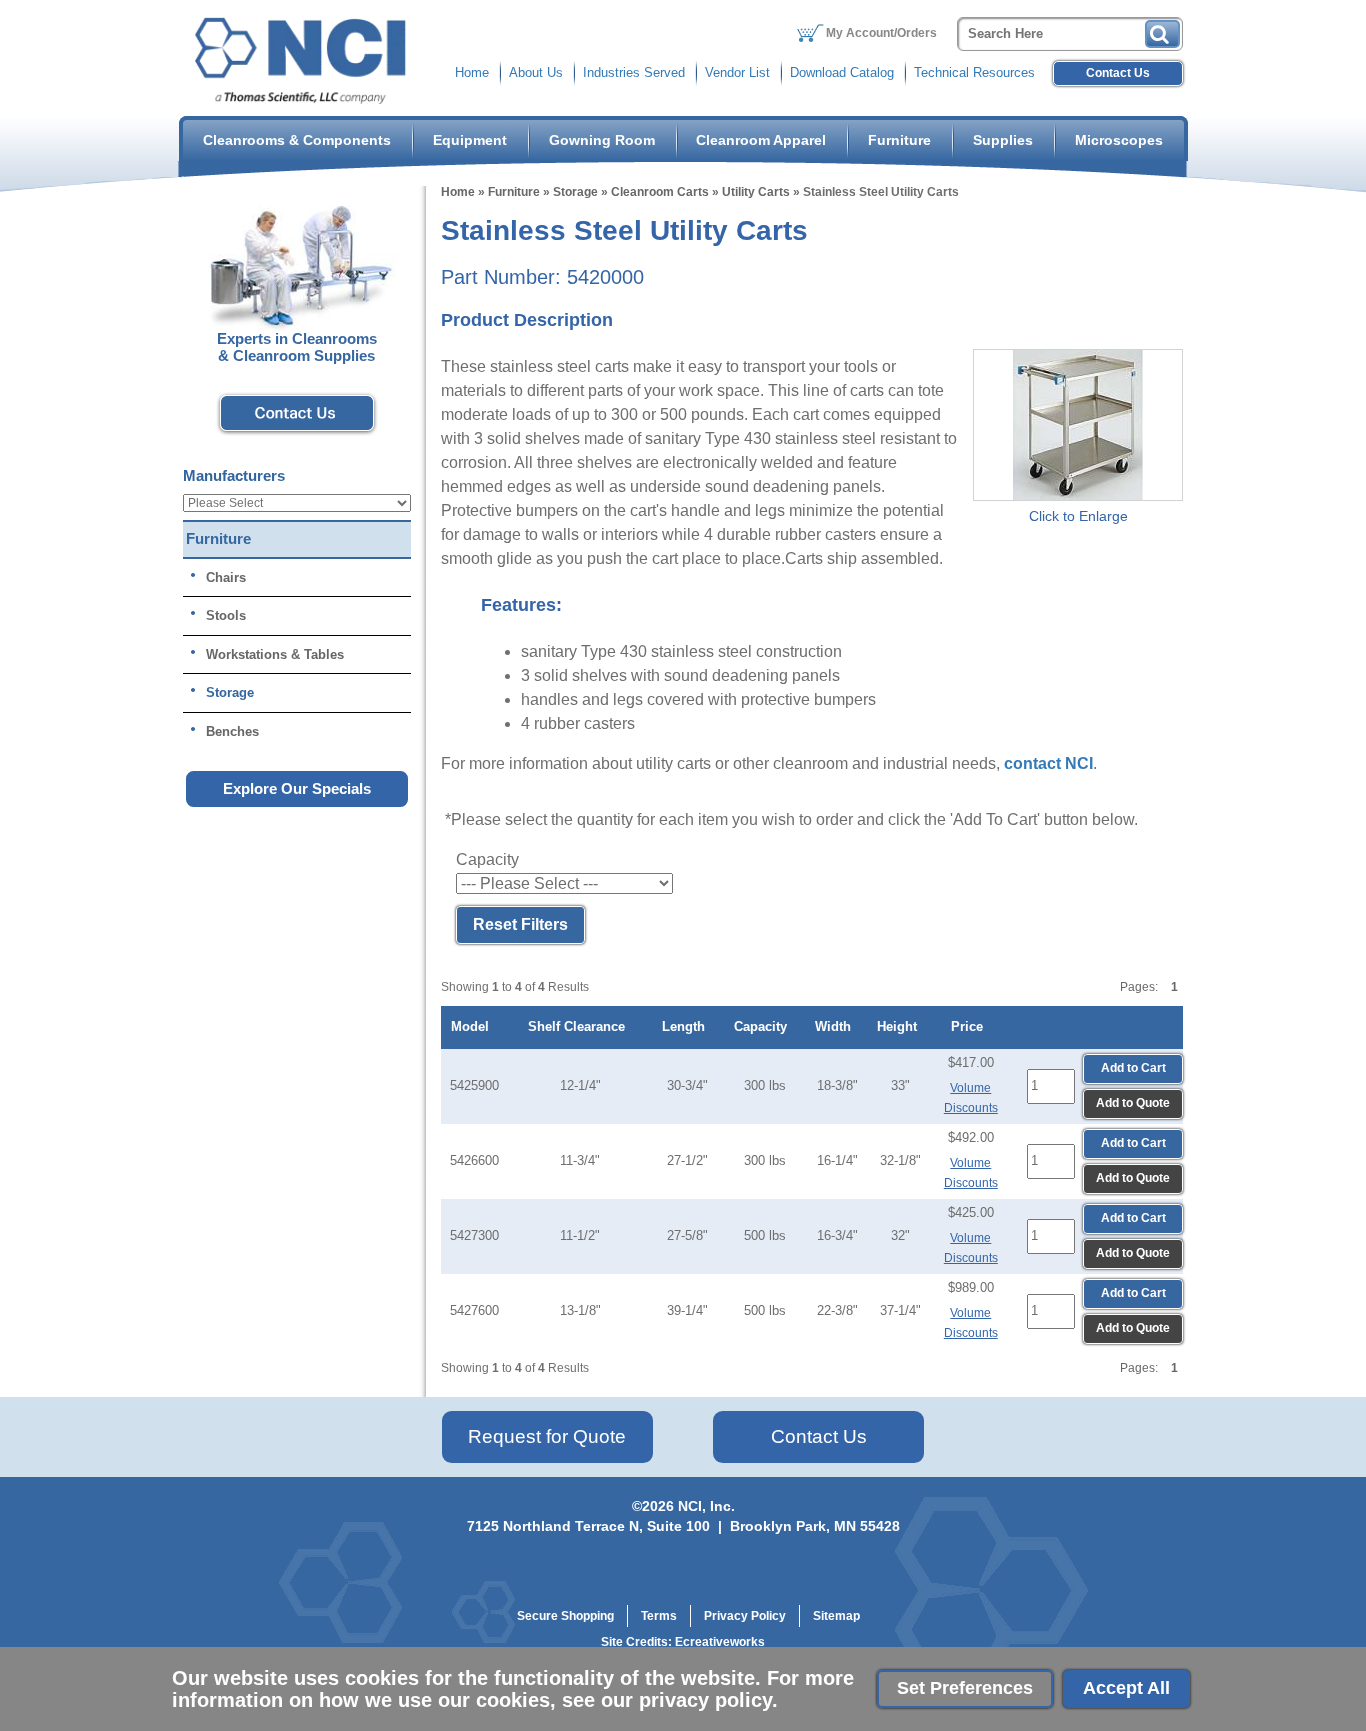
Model (474, 1026)
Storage (575, 192)
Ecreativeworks (720, 1642)
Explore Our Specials (297, 788)
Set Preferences (965, 1688)
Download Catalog (842, 72)
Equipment (470, 140)
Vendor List (737, 72)
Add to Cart (1133, 1068)
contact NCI (1048, 763)
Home (472, 72)
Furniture (899, 140)
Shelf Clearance (580, 1026)
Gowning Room (602, 140)
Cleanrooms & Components (297, 140)
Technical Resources (974, 72)
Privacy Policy (745, 1616)
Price (971, 1026)
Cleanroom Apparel (761, 140)
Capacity (764, 1026)
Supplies (1003, 140)
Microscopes (1119, 140)
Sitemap (836, 1616)
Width (837, 1026)
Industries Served (634, 72)
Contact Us (1118, 73)
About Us (536, 72)
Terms (659, 1616)
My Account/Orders (881, 33)
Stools (226, 615)
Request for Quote (547, 1436)
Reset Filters (520, 924)
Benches (232, 731)
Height (901, 1026)
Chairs (226, 577)
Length (687, 1026)
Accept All (1126, 1688)
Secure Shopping (565, 1616)
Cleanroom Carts (660, 192)
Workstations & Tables (275, 654)
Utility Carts (756, 192)
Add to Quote (1133, 1103)
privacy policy (705, 1700)
